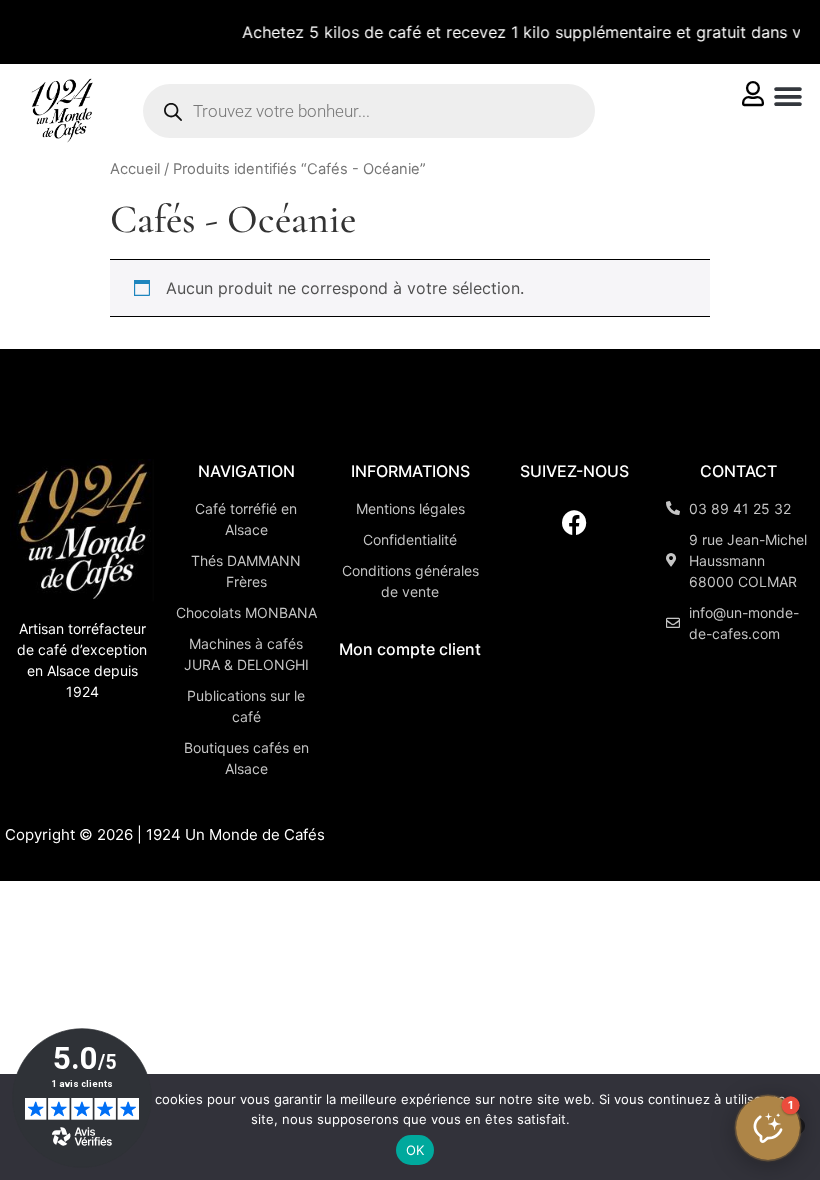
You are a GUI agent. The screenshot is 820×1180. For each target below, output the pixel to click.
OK (415, 1150)
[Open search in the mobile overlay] (369, 111)
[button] (787, 96)
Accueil (135, 169)
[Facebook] (574, 523)
